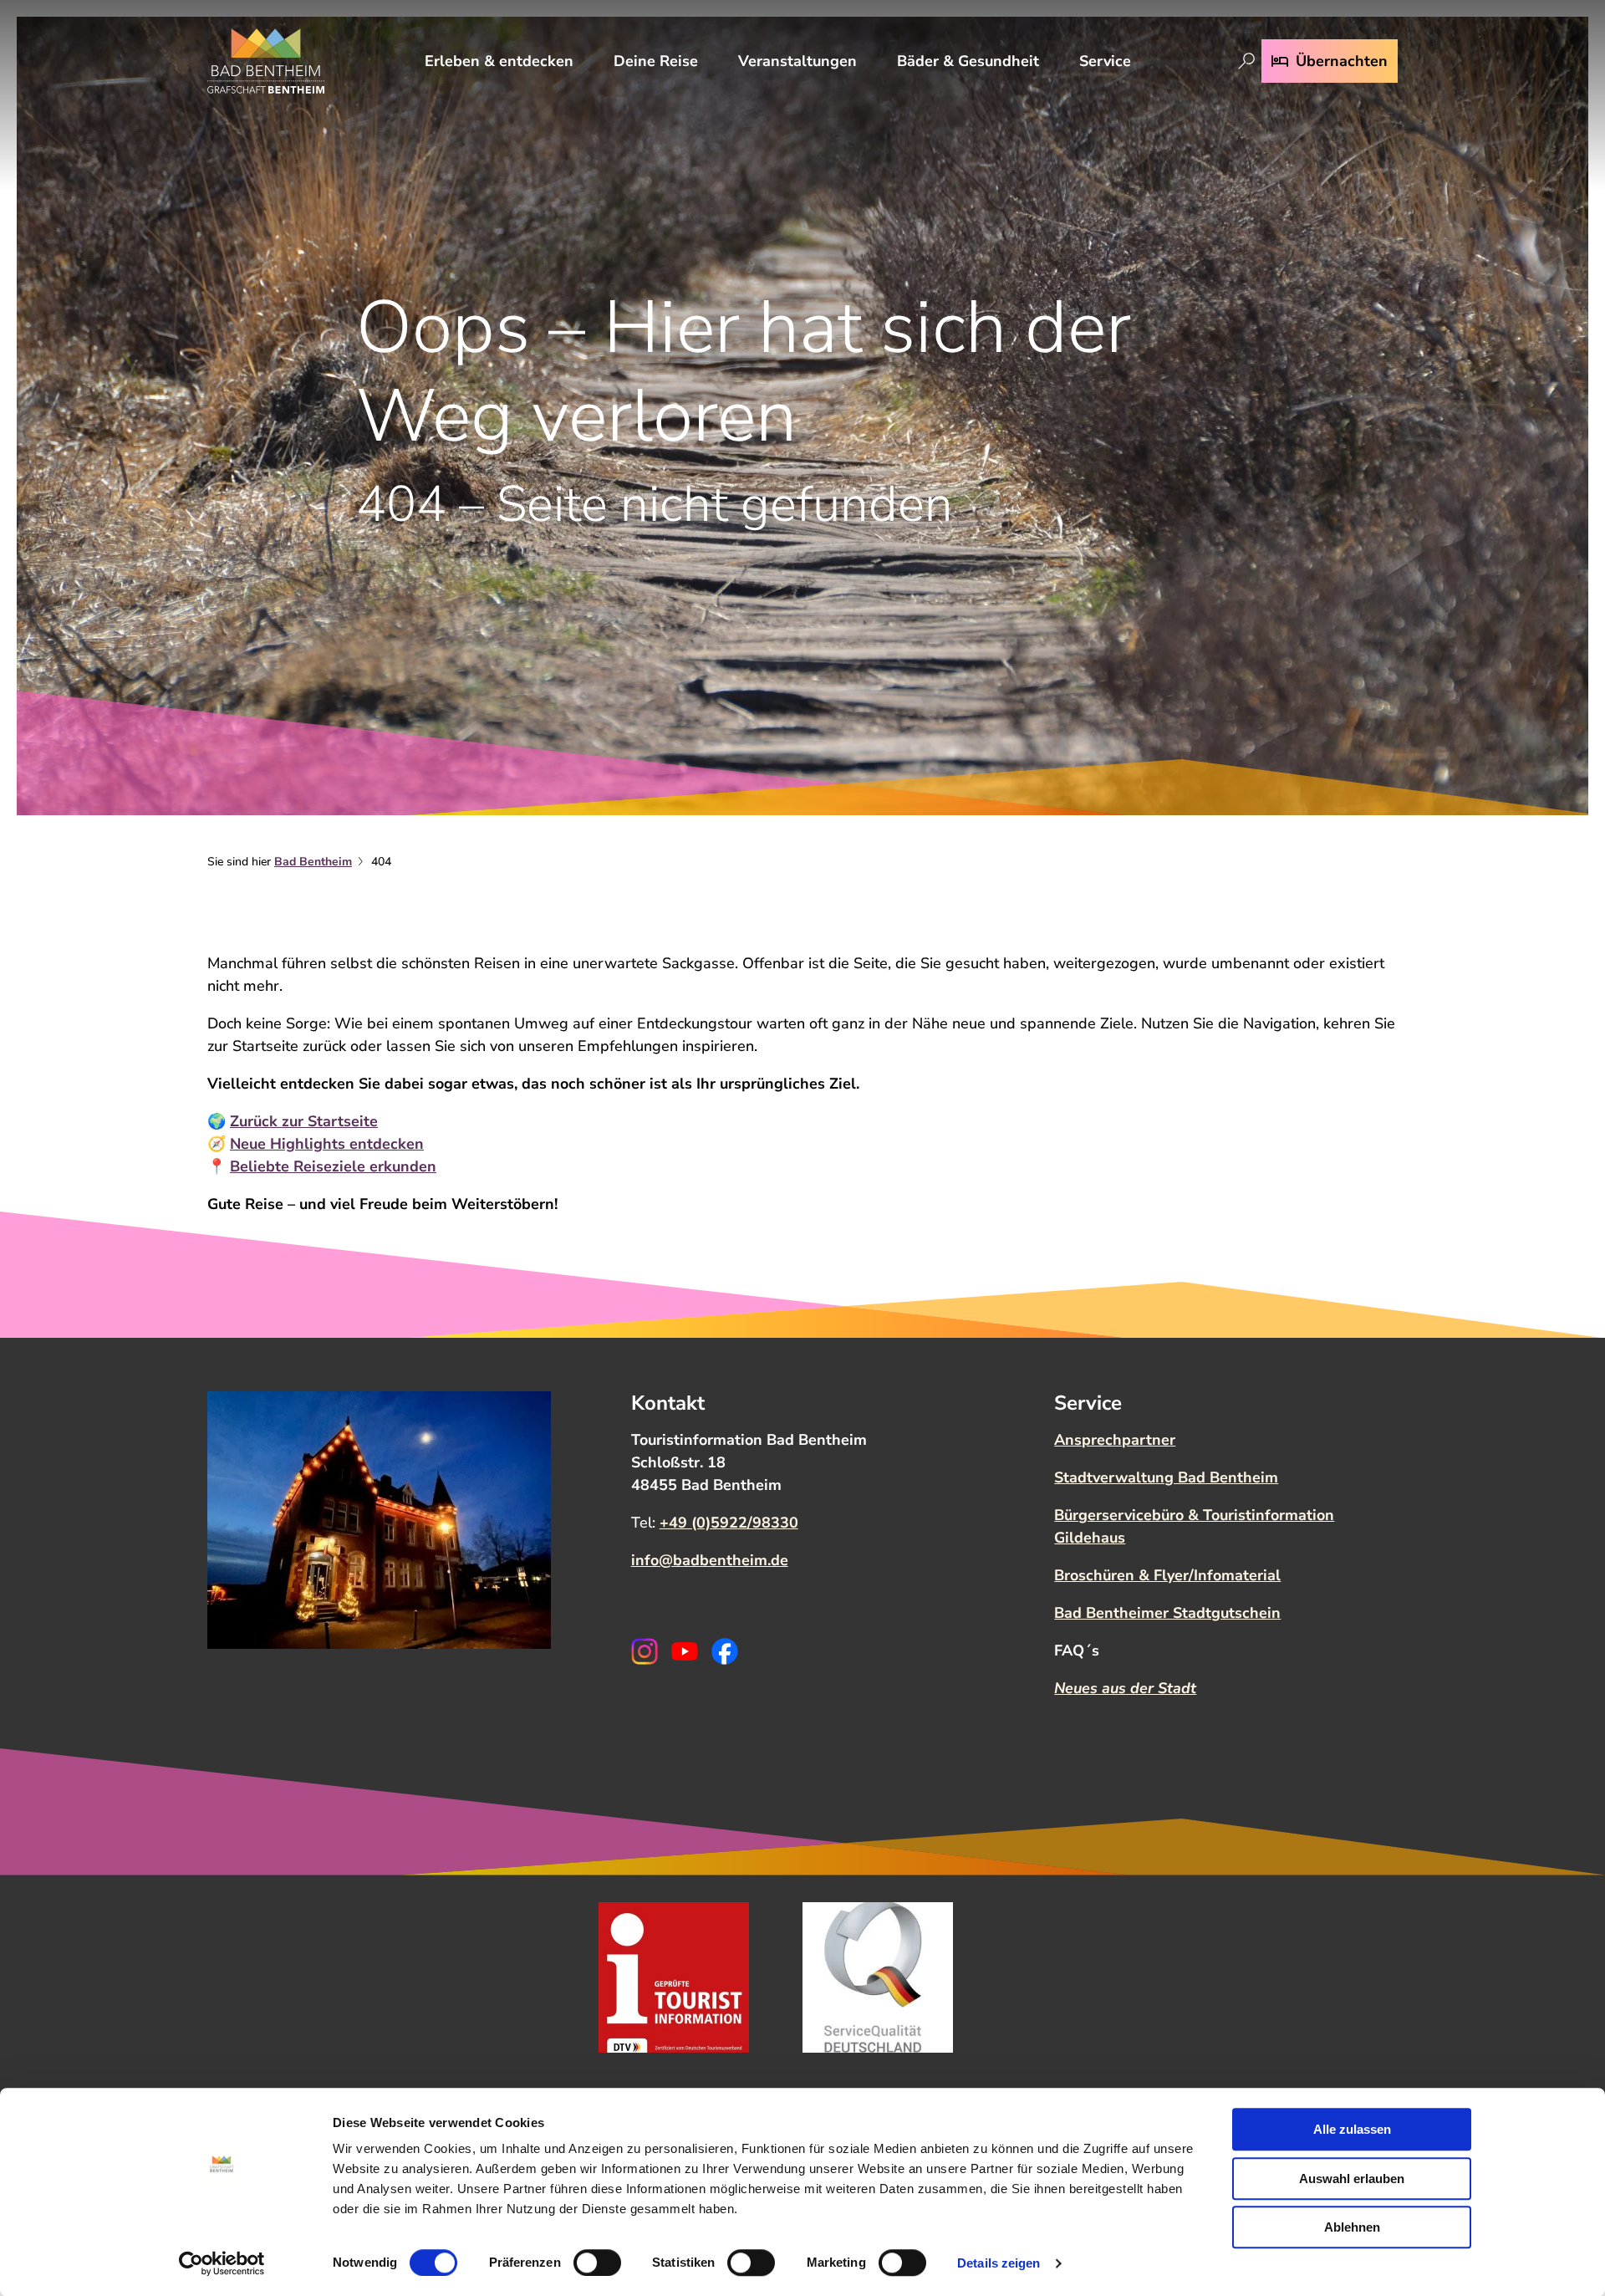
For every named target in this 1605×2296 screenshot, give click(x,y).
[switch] (597, 2263)
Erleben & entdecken (499, 61)
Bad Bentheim (313, 862)
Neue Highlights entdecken (327, 1144)
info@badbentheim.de (710, 1560)
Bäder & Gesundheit (968, 61)
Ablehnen (1352, 2227)
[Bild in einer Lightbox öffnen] (379, 1520)
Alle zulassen (1352, 2129)
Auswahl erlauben (1352, 2179)
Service (1105, 61)
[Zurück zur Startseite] (266, 61)
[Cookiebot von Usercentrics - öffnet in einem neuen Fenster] (222, 2263)
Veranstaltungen (797, 61)
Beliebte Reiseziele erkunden (333, 1166)
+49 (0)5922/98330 (729, 1523)
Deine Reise (656, 61)
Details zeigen (999, 2263)
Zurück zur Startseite (304, 1121)
